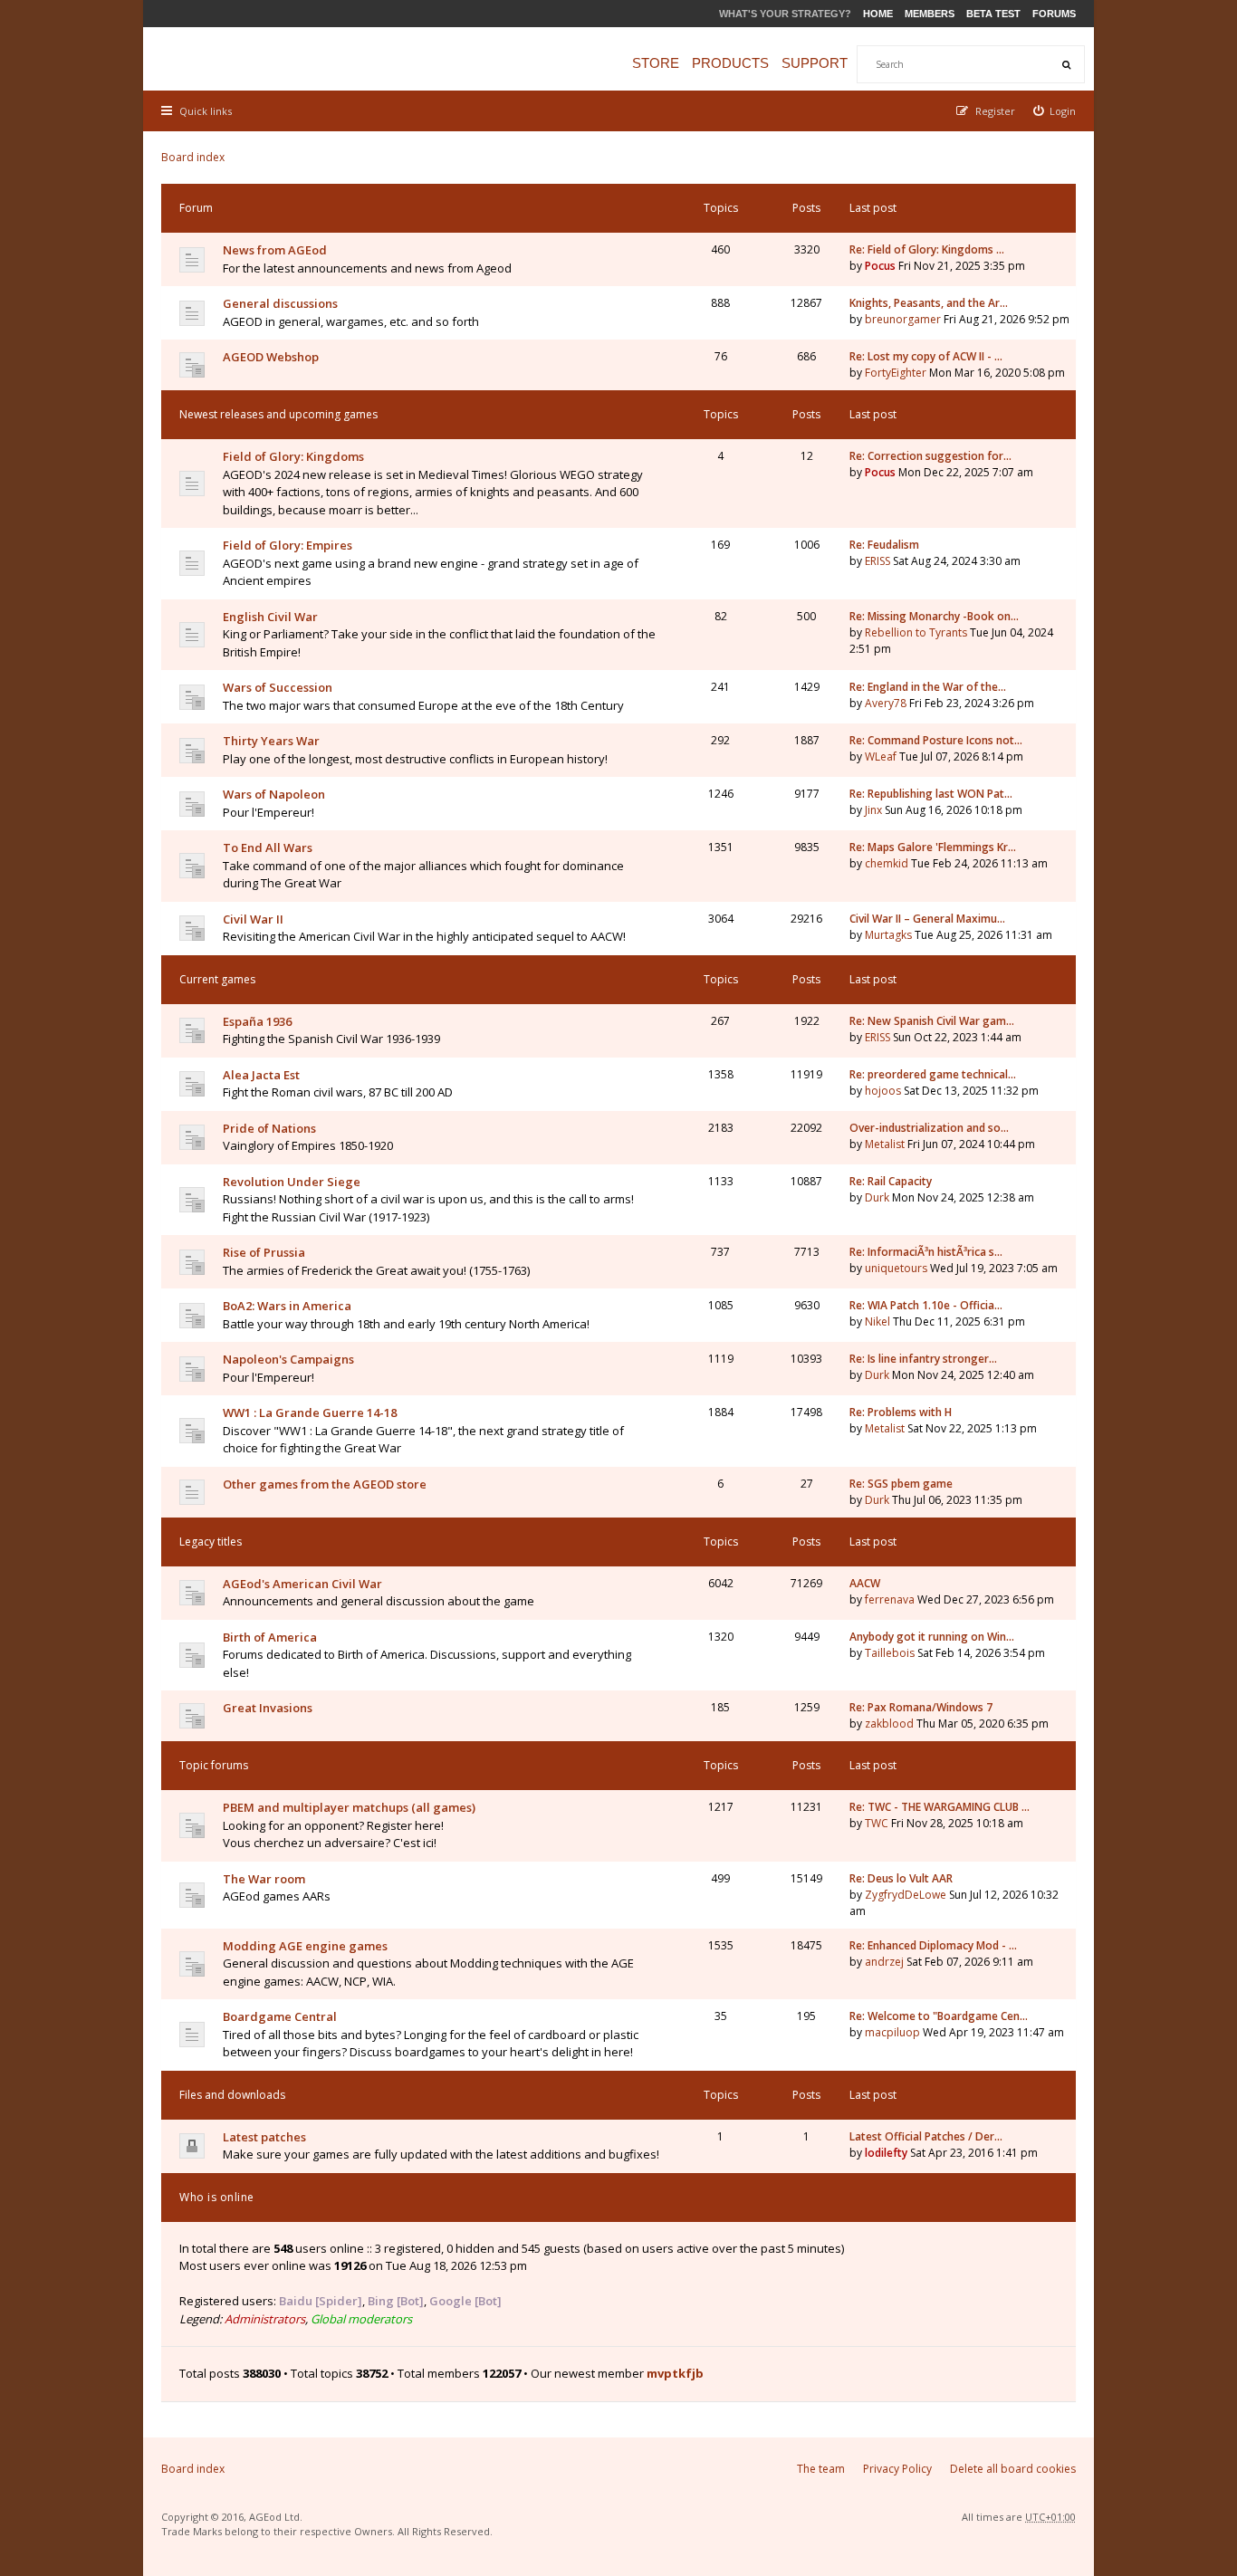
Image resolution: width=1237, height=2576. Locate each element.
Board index (193, 157)
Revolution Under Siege (292, 1182)
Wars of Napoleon (274, 794)
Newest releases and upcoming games (278, 414)
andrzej (884, 1962)
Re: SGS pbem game (901, 1484)
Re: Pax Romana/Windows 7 (921, 1707)
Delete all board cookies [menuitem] (1013, 2469)
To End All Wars (268, 847)
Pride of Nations (269, 1128)
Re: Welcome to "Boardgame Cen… (939, 2016)
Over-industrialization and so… (929, 1128)
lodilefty (886, 2153)
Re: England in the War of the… (928, 687)
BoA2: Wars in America (287, 1306)
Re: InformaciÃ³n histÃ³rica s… (926, 1252)
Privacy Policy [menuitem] (897, 2469)
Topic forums (214, 1765)
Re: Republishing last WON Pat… (931, 794)
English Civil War (270, 617)
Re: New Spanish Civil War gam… (932, 1021)
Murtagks (888, 935)
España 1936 (257, 1021)
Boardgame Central (280, 2016)
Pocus (880, 266)
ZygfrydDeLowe (906, 1895)
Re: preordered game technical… (933, 1074)
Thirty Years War (271, 741)
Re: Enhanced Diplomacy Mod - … (933, 1945)
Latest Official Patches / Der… (926, 2136)
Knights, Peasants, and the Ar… (929, 303)
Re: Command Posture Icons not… (936, 740)
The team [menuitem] (821, 2469)
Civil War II (253, 919)
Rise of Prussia (264, 1252)
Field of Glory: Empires (288, 545)
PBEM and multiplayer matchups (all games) (349, 1807)
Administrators (265, 2319)
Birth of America (270, 1637)
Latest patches (264, 2137)
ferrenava (890, 1599)
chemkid (887, 863)
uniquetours (896, 1268)
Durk (877, 1197)
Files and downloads (232, 2095)
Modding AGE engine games (305, 1946)
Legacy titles (211, 1542)
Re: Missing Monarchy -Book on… (934, 616)
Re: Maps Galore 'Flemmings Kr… (933, 847)
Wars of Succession (278, 687)
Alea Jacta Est (261, 1075)
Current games (217, 979)
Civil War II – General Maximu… (927, 919)
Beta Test (993, 14)
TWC (877, 1823)
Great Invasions (268, 1708)
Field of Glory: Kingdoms (293, 456)
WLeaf (881, 757)
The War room (264, 1879)
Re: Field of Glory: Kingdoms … (927, 249)
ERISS (877, 561)
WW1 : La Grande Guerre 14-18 (310, 1412)
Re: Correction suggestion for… (930, 456)
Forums (1054, 14)
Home (878, 14)
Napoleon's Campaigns (288, 1359)
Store (656, 63)
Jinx (873, 810)
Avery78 (886, 703)
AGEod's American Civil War (302, 1584)
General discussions (280, 303)
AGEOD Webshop (271, 357)
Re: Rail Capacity (891, 1181)
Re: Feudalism (884, 545)
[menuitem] (1055, 111)
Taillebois (890, 1653)
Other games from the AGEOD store (325, 1484)
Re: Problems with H (901, 1412)
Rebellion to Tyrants (916, 632)
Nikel (877, 1322)
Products (730, 63)
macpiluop (892, 2032)
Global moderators (361, 2319)
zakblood (889, 1724)
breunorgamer (903, 319)
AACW (865, 1583)
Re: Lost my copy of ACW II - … (926, 356)
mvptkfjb (675, 2373)
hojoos (883, 1091)
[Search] (1066, 64)
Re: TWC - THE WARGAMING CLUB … (940, 1807)
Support (815, 63)
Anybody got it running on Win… (932, 1637)
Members (930, 14)
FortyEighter (896, 373)
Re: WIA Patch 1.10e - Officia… (926, 1305)
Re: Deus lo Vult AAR (901, 1878)
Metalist (885, 1144)
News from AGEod (275, 250)
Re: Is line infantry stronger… (923, 1359)
